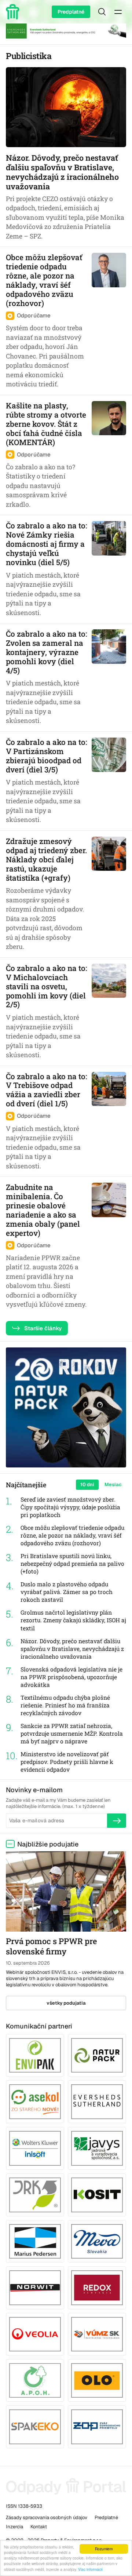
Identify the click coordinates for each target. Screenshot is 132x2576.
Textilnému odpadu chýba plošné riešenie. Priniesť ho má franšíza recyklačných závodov (65, 1705)
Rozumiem (104, 2549)
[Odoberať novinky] (117, 1820)
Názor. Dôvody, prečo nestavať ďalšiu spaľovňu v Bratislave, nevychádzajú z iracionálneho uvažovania (72, 1649)
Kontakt (39, 2527)
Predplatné (71, 12)
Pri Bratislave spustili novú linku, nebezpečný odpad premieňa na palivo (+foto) (72, 1564)
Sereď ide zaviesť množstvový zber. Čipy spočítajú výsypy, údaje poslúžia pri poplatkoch (70, 1507)
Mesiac (113, 1485)
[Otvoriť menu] (118, 12)
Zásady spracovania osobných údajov (47, 2517)
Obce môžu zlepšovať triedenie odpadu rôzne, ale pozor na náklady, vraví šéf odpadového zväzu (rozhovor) (72, 1535)
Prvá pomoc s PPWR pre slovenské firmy (51, 1946)
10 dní (87, 1485)
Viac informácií (90, 2569)
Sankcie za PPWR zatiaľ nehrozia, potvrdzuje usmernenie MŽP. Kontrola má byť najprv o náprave (72, 1733)
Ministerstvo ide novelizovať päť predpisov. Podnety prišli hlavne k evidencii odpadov (67, 1762)
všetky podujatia (66, 2003)
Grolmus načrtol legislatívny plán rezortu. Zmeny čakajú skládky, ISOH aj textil (73, 1620)
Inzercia (14, 2527)
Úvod (14, 12)
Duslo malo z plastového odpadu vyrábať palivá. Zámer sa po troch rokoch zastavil (67, 1592)
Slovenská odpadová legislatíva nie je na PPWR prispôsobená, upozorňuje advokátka (71, 1677)
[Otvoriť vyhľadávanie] (102, 12)
